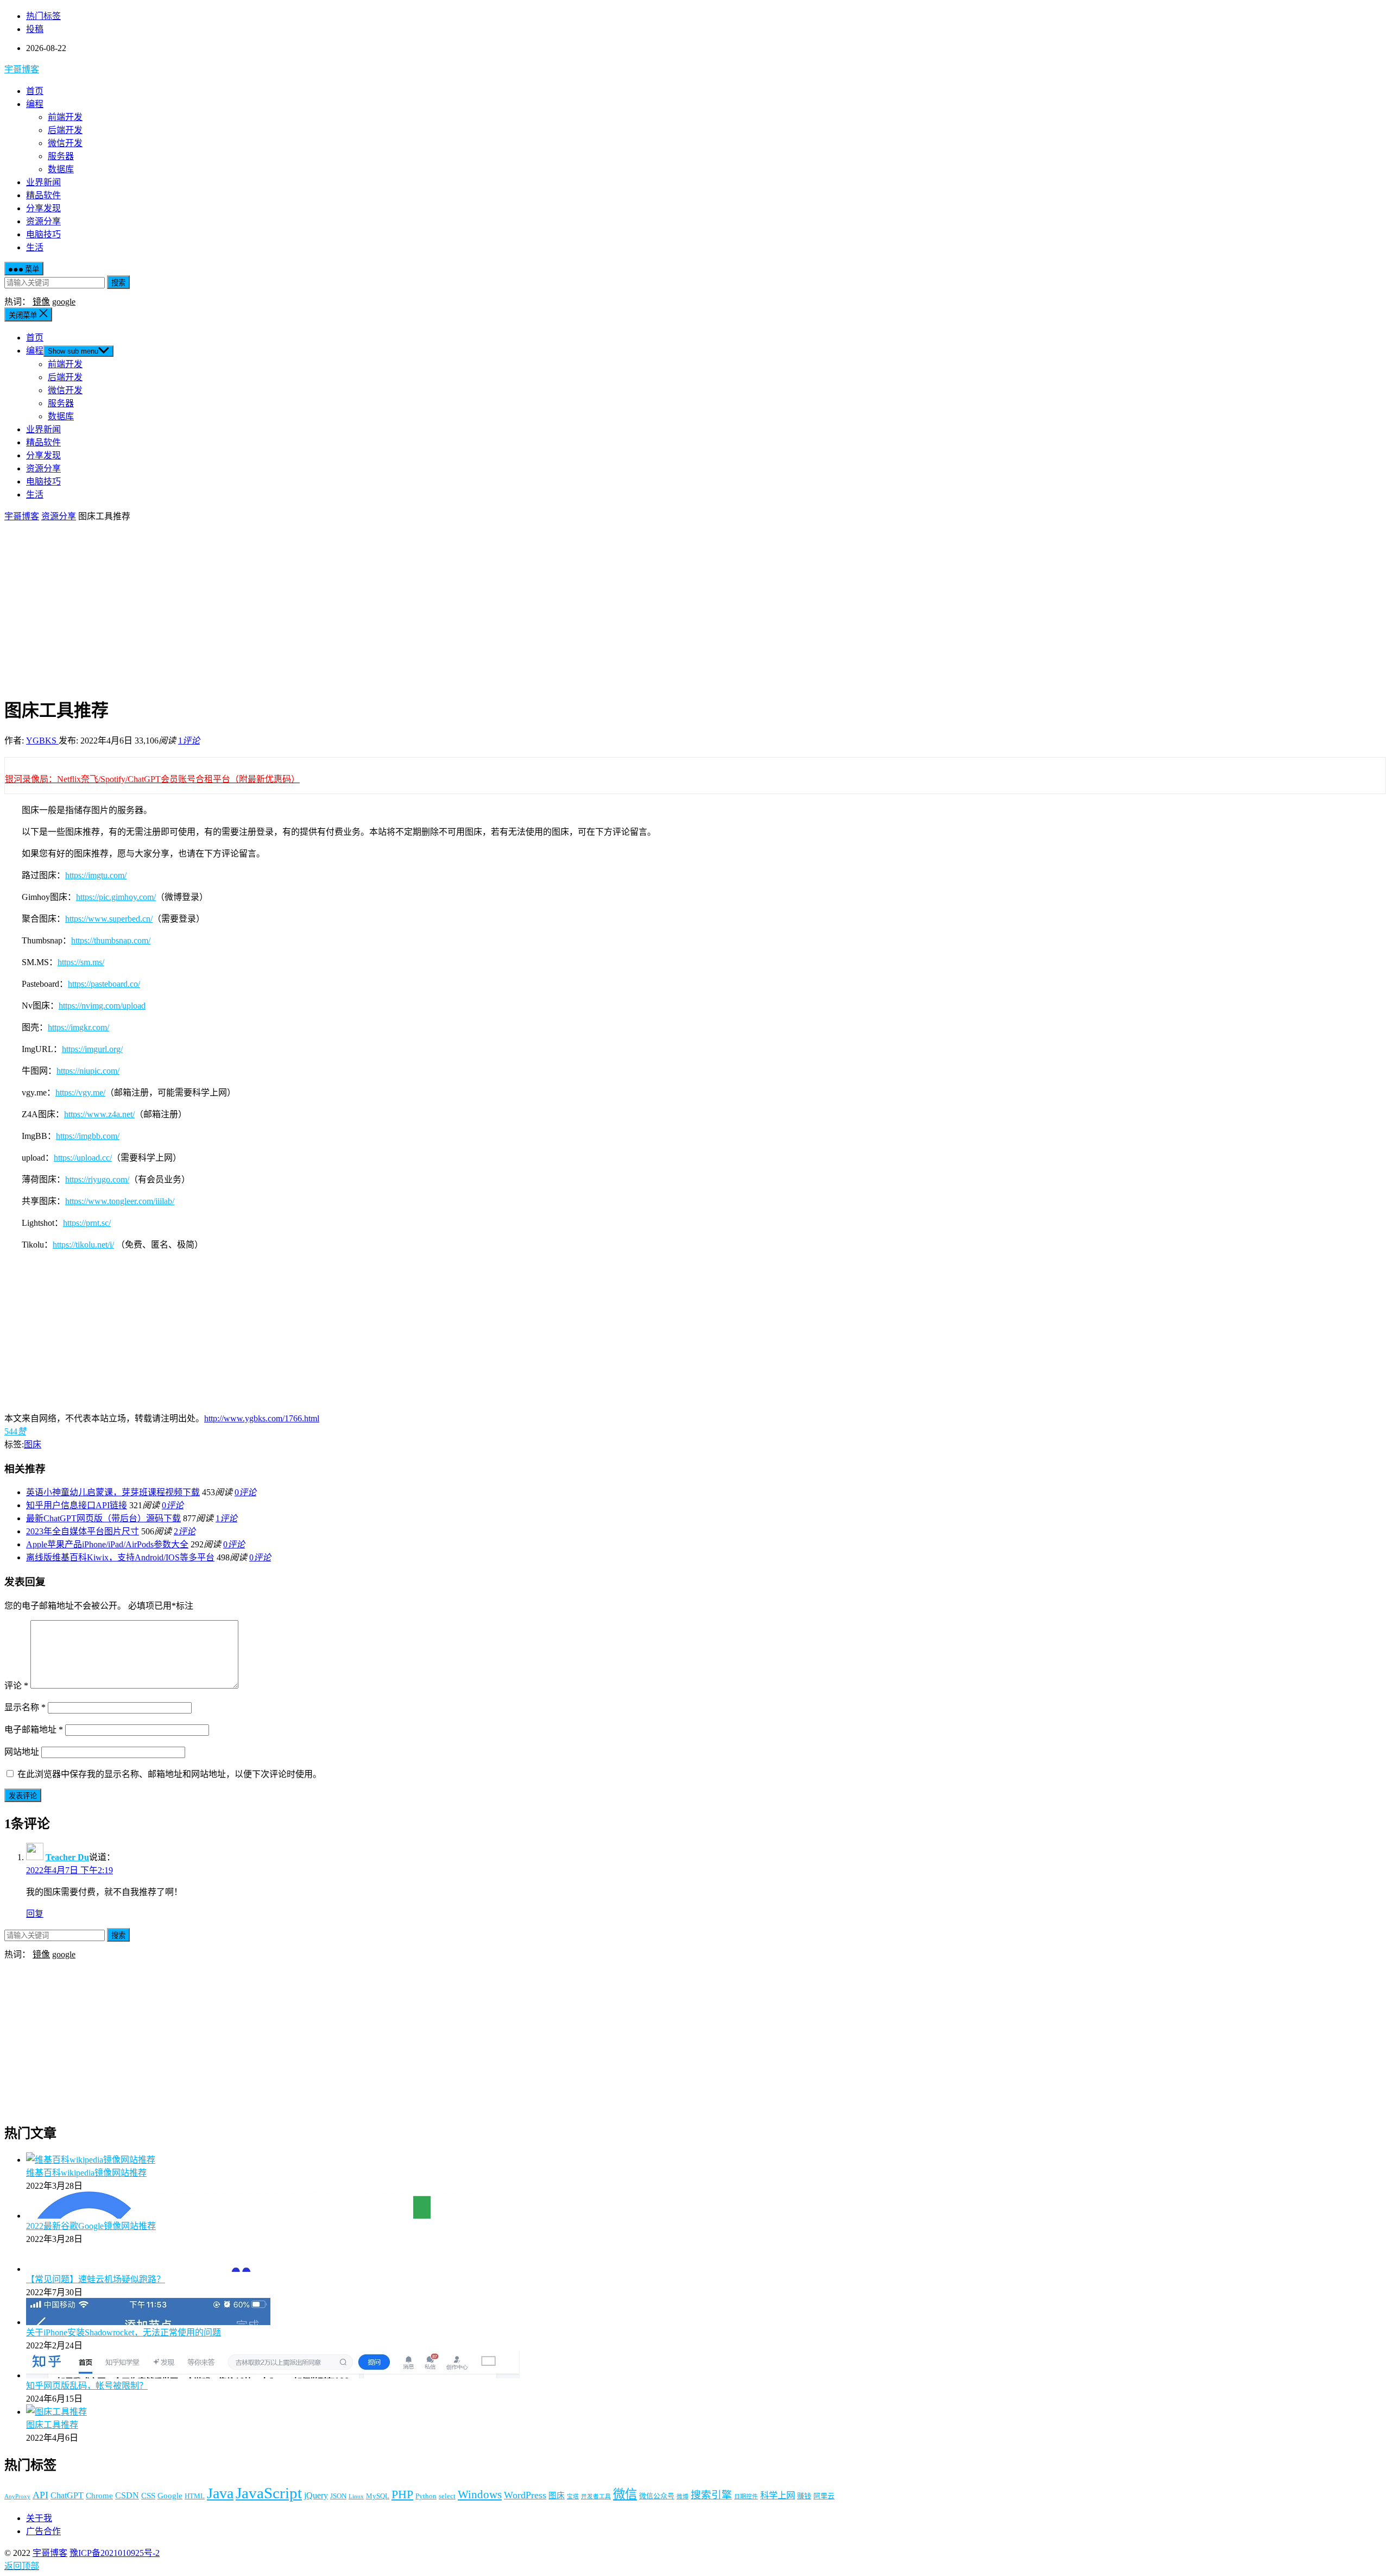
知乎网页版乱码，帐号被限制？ (87, 2386)
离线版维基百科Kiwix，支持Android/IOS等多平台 (120, 1557)
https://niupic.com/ (88, 1071)
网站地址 (22, 1752)
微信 (625, 2494)
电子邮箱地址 (34, 1730)
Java (220, 2493)
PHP (402, 2495)
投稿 (35, 29)
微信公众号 (657, 2496)
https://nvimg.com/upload (102, 1006)
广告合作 (43, 2531)
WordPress (525, 2495)
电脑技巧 (43, 234)
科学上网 (778, 2495)
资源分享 (43, 221)
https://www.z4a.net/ (99, 1114)
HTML (195, 2496)
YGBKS (42, 741)
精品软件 (43, 195)
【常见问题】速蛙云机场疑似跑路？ (96, 2279)
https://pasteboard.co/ (104, 984)
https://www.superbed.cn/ (109, 919)
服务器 (61, 156)
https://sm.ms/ (81, 962)
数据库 (61, 169)
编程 (35, 104)
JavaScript (269, 2493)
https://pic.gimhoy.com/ (116, 897)
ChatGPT (67, 2495)
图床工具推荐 (52, 2425)
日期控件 (746, 2496)
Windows (480, 2494)
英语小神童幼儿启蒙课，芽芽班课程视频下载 (113, 1492)
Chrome (99, 2496)
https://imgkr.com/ (78, 1027)
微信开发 (65, 143)
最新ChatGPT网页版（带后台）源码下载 (103, 1518)
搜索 (118, 283)
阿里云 (824, 2496)
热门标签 (43, 16)
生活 (35, 247)
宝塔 (573, 2496)
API (40, 2495)
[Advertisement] (695, 609)
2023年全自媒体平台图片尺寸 (83, 1531)
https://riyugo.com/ (97, 1179)
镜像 (41, 302)
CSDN (127, 2495)
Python (426, 2496)
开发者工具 (596, 2496)
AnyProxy (17, 2496)
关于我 (39, 2518)
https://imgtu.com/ (96, 875)
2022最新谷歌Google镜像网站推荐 (91, 2226)
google (64, 302)
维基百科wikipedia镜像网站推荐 (86, 2173)
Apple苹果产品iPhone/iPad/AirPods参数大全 (107, 1544)
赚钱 (804, 2496)
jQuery (316, 2495)
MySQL (378, 2496)
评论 (16, 1686)
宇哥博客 (22, 69)
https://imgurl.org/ (92, 1049)
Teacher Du (67, 1857)
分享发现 (43, 208)
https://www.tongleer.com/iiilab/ (120, 1201)
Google (170, 2496)
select (447, 2496)
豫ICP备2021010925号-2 (115, 2553)
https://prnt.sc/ (87, 1223)
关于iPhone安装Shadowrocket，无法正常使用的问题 (124, 2332)
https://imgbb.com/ (88, 1136)
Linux (356, 2496)
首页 (35, 91)
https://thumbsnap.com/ (111, 940)
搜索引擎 (711, 2495)
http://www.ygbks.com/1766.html (262, 1418)
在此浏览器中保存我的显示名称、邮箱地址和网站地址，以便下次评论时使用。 (169, 1774)
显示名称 (25, 1707)
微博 (683, 2496)
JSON (338, 2496)
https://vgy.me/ (80, 1092)
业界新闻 (43, 182)
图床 (33, 1444)
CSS (148, 2496)
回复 (35, 1914)
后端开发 (65, 130)
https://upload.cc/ (83, 1158)
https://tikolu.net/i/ (83, 1245)
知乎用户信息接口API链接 (77, 1505)
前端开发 (65, 117)
